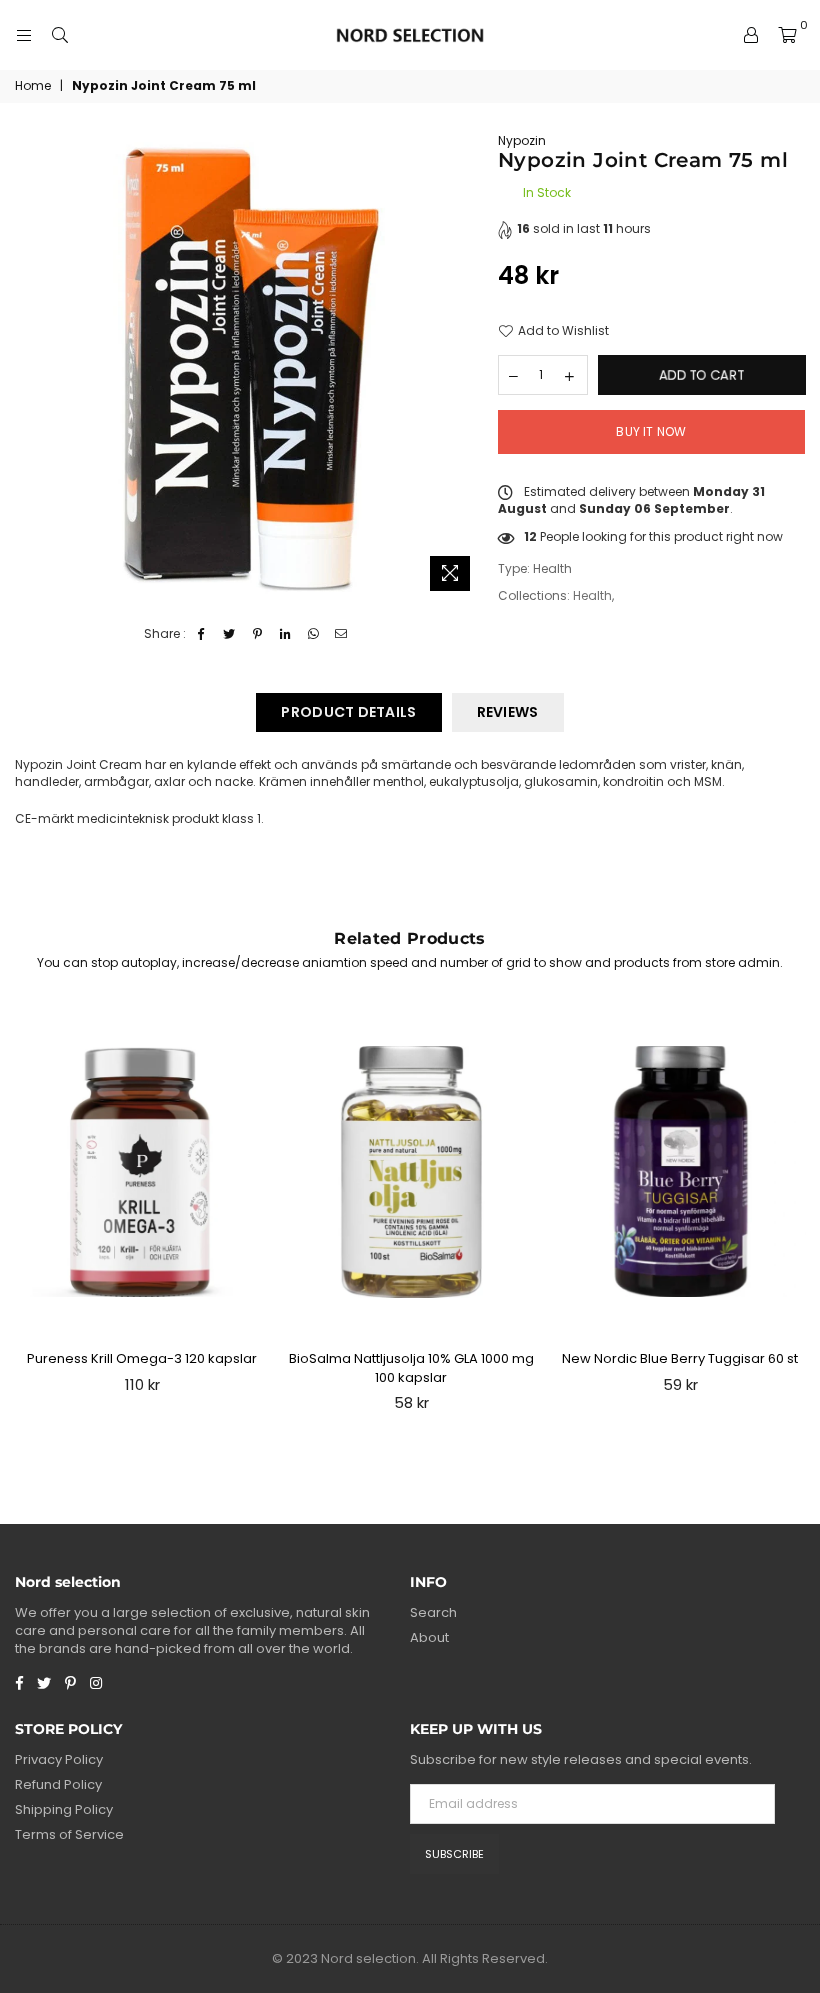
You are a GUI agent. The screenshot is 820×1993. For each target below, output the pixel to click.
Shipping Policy (64, 1809)
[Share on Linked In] (285, 634)
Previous (25, 1215)
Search (433, 1612)
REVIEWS (508, 712)
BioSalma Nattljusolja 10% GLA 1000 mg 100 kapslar (411, 1367)
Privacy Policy (59, 1759)
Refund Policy (58, 1784)
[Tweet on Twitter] (229, 634)
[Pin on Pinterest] (257, 634)
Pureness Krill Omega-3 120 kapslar (142, 1358)
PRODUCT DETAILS (348, 712)
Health (592, 595)
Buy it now (651, 431)
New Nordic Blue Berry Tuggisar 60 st (680, 1358)
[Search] (60, 35)
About (429, 1637)
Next (795, 1215)
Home (33, 86)
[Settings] (751, 35)
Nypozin (522, 140)
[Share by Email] (341, 634)
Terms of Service (69, 1834)
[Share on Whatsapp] (313, 634)
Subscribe (454, 1854)
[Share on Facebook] (201, 634)
